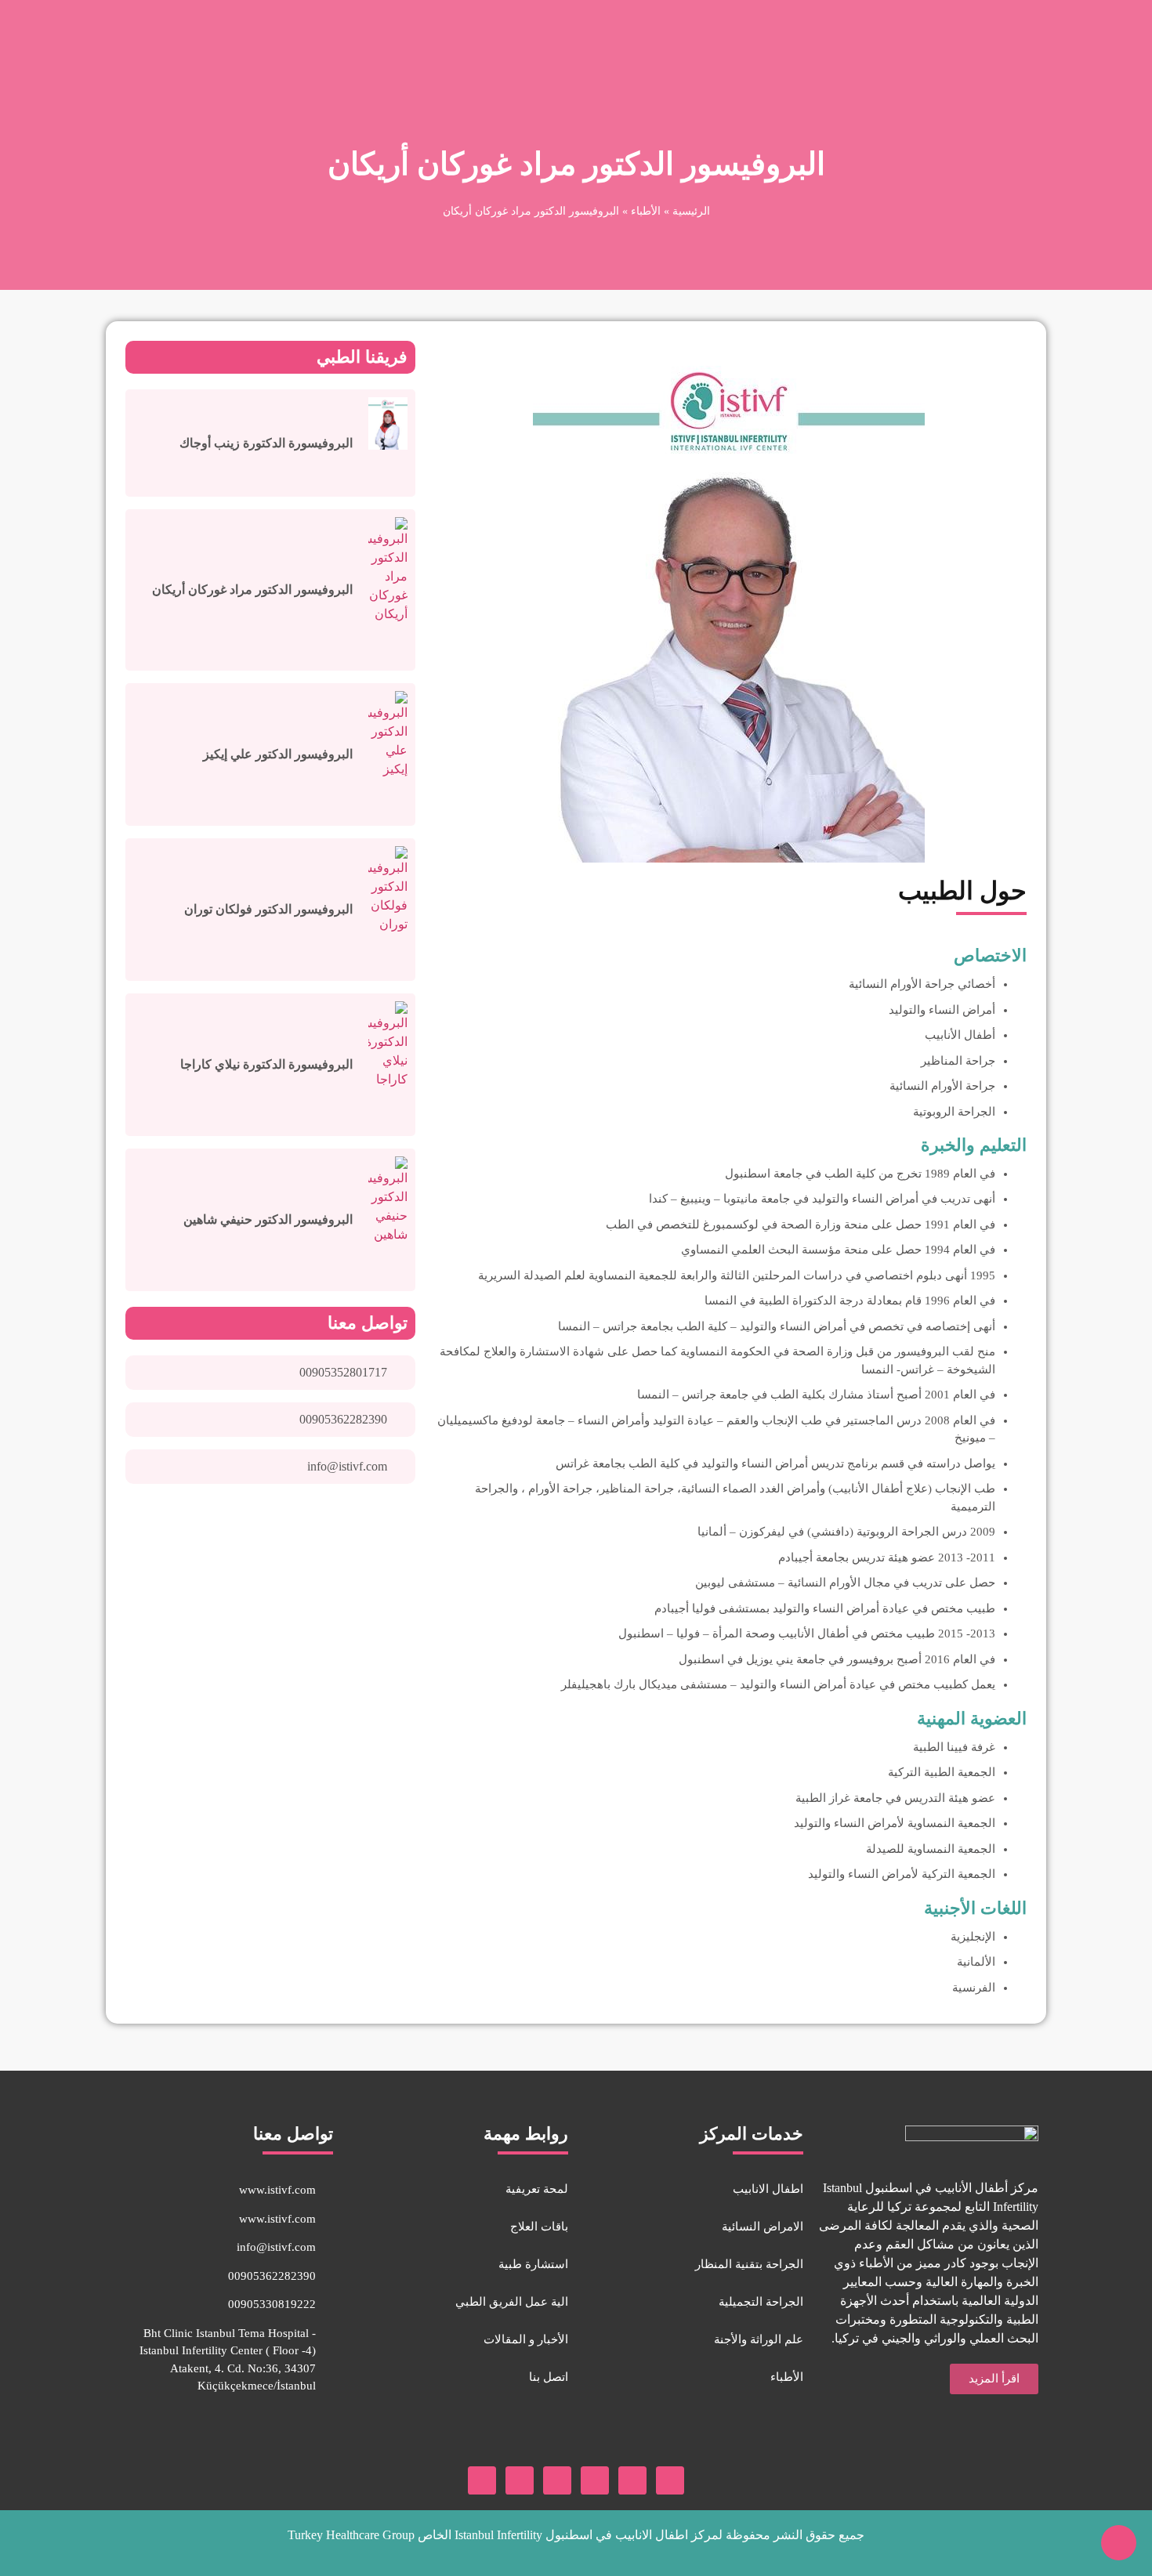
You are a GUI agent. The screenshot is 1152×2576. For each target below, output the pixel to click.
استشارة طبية (533, 2264)
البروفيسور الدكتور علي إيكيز (278, 754)
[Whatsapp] (520, 2480)
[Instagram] (595, 2480)
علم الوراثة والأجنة (759, 2339)
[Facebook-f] (670, 2480)
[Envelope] (482, 2480)
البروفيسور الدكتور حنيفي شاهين (268, 1219)
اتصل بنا (549, 2377)
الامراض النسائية (763, 2227)
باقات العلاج (539, 2227)
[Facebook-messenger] (557, 2480)
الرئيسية (691, 211)
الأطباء (646, 211)
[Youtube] (632, 2480)
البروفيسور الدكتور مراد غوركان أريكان (252, 590)
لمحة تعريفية (537, 2189)
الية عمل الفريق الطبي (512, 2302)
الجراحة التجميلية (761, 2302)
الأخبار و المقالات (526, 2339)
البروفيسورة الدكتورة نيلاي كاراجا (266, 1064)
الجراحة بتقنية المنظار (749, 2264)
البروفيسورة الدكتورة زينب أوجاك (266, 443)
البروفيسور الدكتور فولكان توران (268, 909)
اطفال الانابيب (768, 2189)
